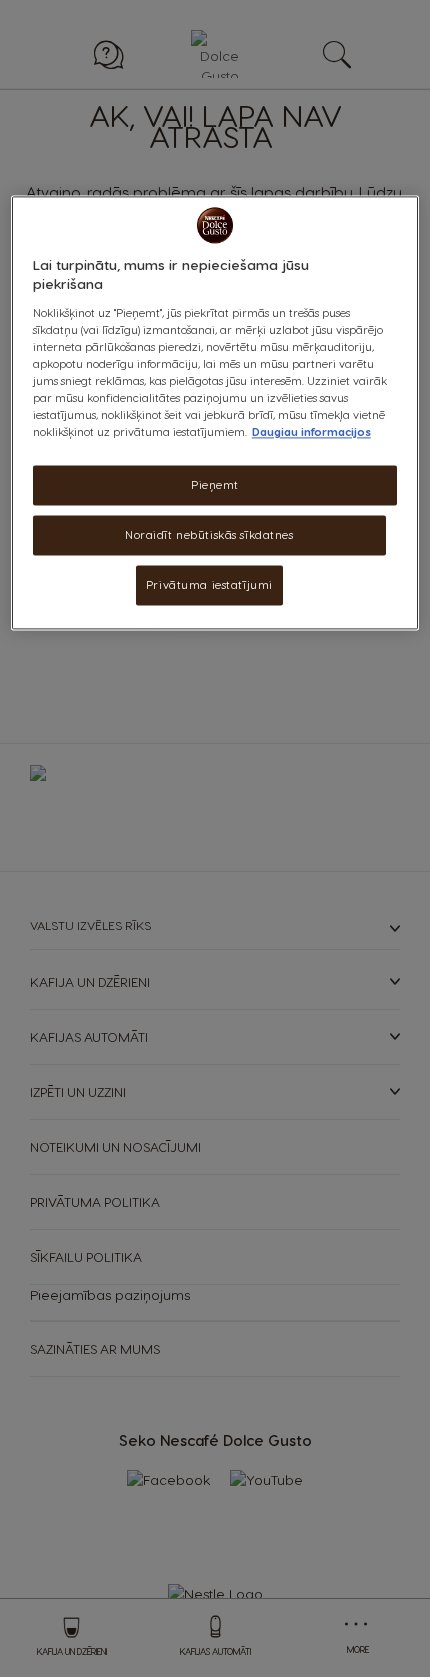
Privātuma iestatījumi (209, 584)
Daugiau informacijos (311, 432)
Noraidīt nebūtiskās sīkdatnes (209, 535)
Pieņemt (215, 485)
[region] (215, 412)
